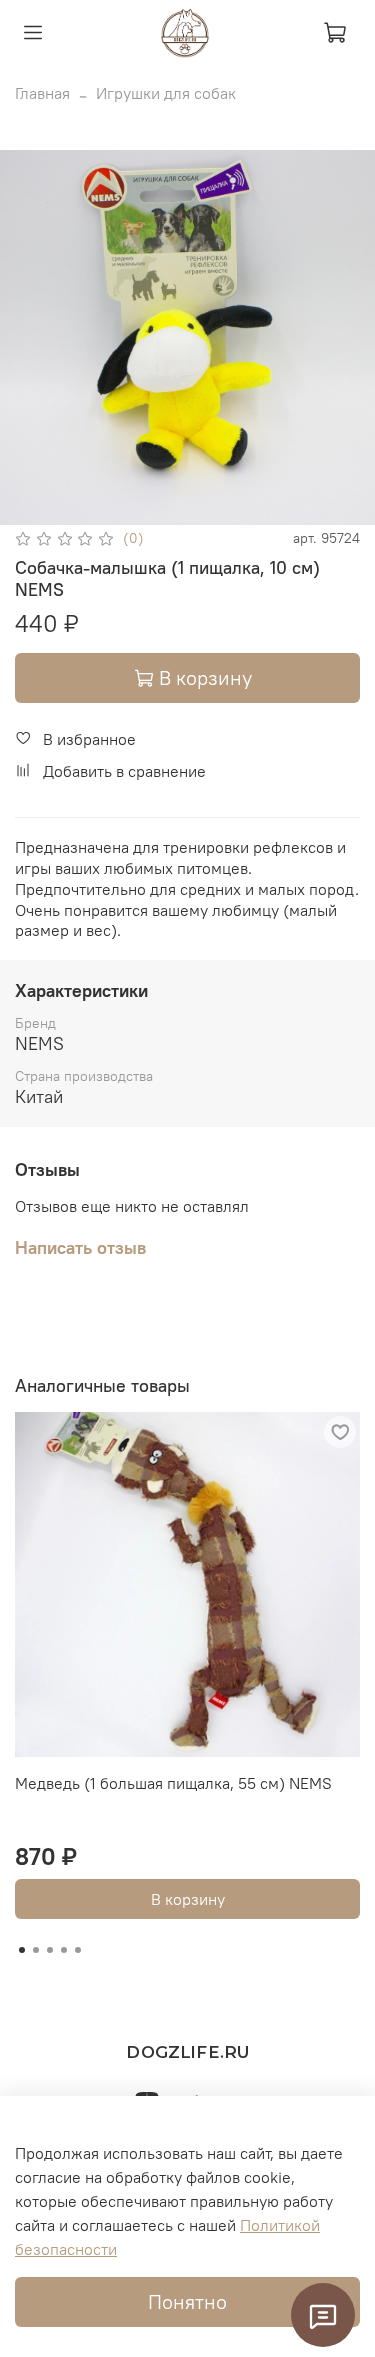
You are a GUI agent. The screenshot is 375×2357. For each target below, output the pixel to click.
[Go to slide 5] (78, 1950)
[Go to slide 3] (50, 1950)
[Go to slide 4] (64, 1950)
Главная (42, 93)
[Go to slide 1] (22, 1950)
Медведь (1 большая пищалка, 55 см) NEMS (173, 1783)
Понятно (187, 2301)
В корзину (188, 1899)
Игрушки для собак (166, 93)
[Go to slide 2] (36, 1950)
